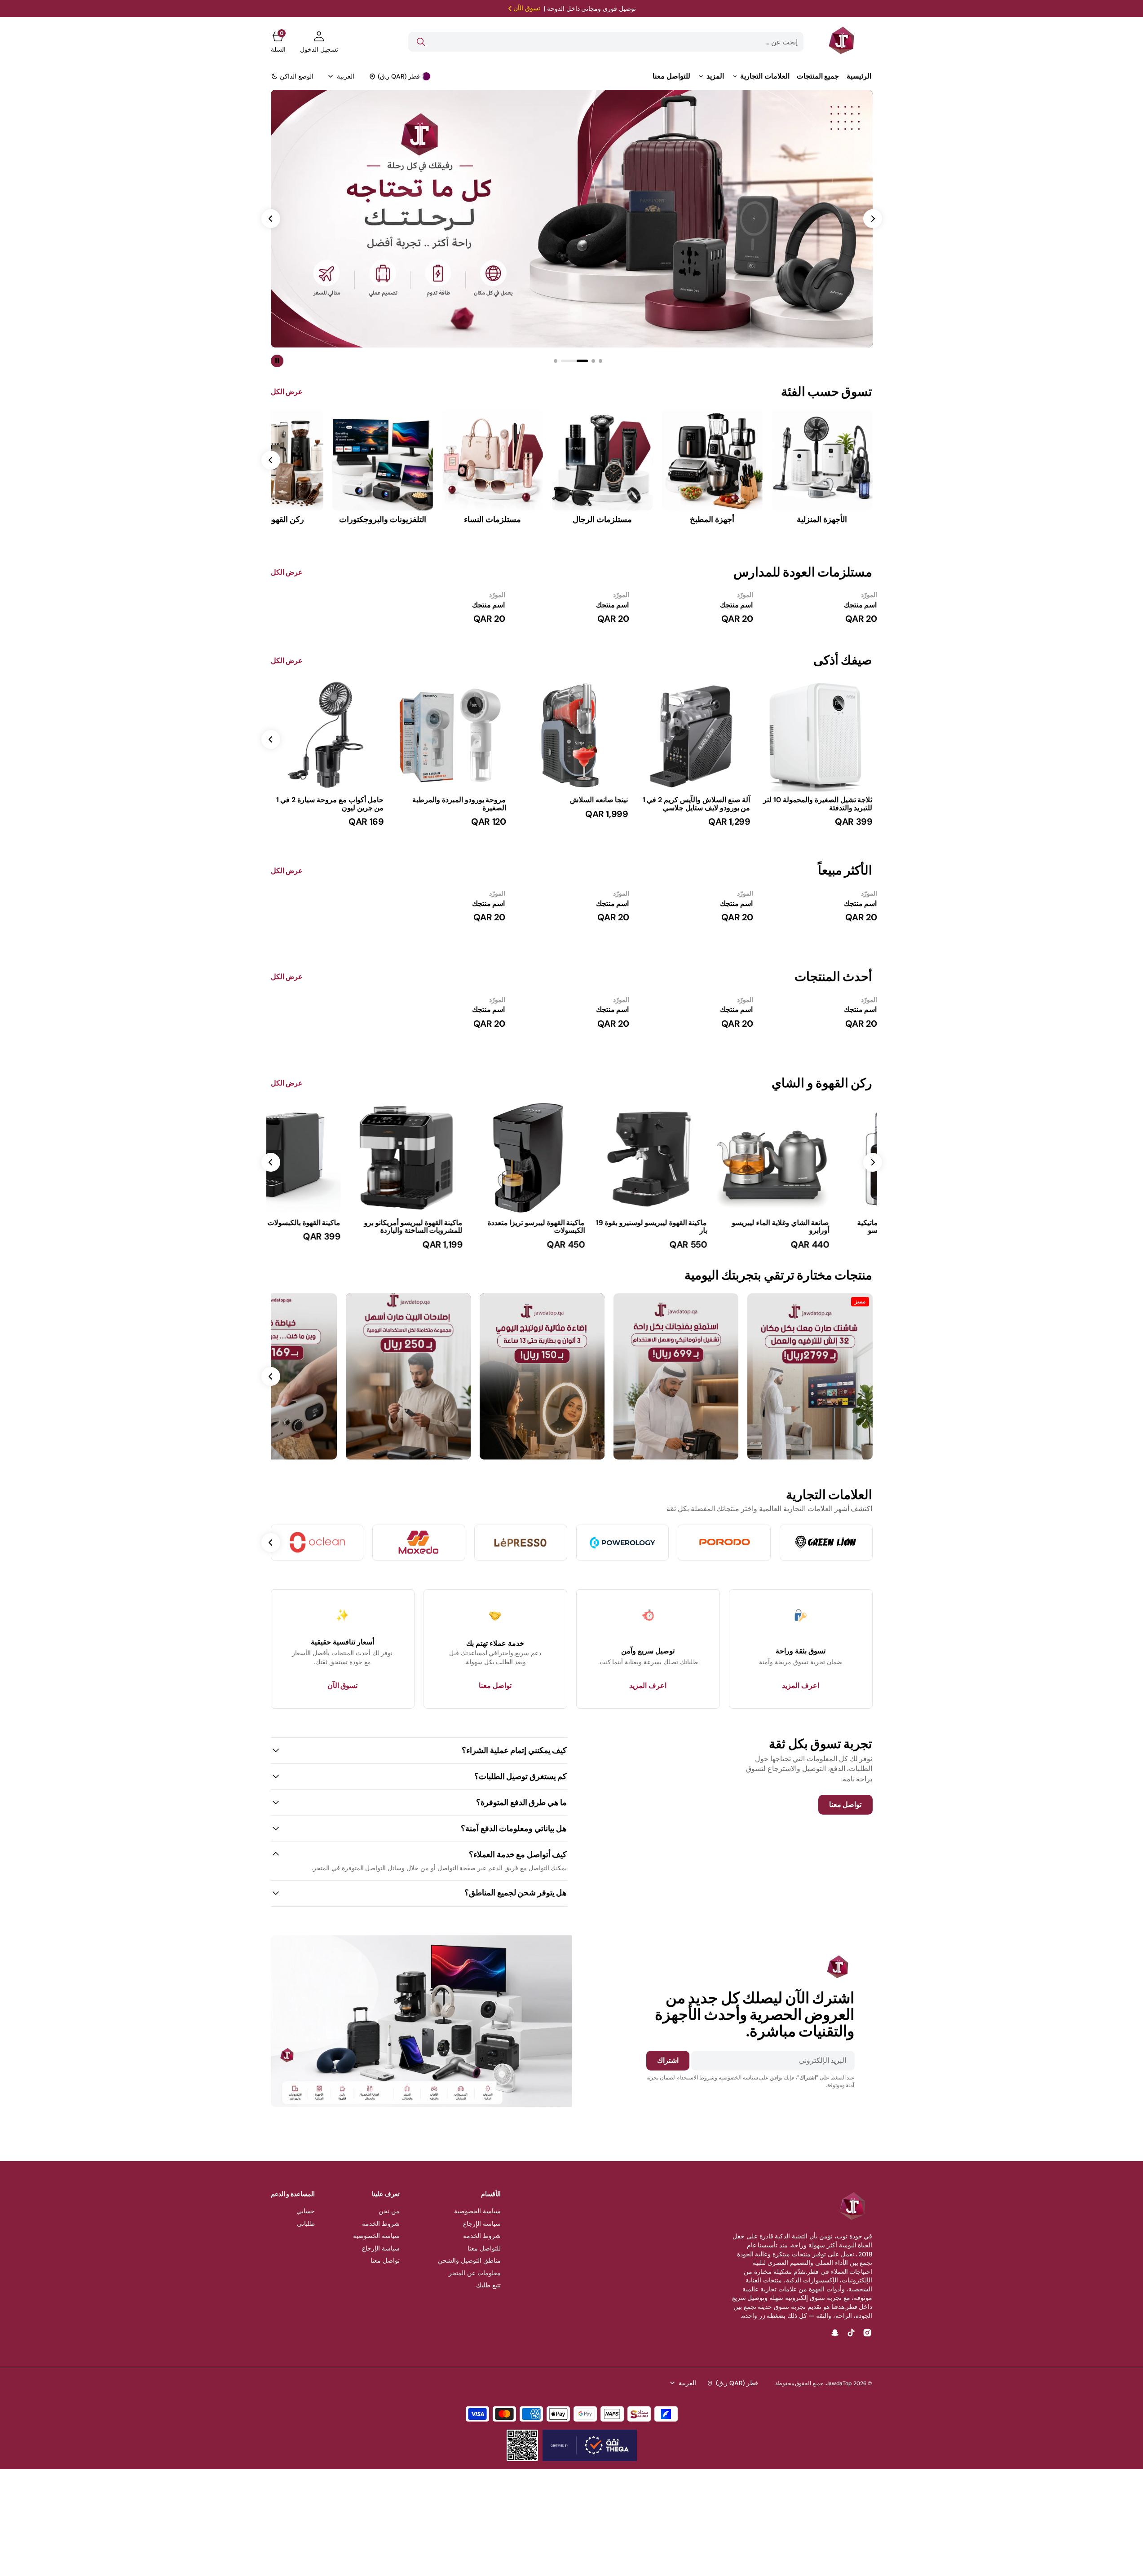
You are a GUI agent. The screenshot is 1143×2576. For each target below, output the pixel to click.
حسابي (306, 2211)
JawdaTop (839, 2383)
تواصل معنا (385, 2260)
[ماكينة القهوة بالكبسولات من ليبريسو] (327, 1231)
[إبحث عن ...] (421, 42)
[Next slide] (271, 739)
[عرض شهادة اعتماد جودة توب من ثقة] (590, 2445)
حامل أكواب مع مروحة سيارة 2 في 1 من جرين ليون (330, 804)
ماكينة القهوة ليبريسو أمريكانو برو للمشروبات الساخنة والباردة (457, 1227)
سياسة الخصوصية (477, 2211)
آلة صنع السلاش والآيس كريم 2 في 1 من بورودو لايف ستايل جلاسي (697, 804)
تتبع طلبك (488, 2285)
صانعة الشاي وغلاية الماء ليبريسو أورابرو (824, 1227)
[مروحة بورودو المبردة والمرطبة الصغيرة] (450, 811)
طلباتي (306, 2224)
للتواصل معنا (484, 2248)
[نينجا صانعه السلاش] (572, 808)
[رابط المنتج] (816, 735)
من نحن (389, 2211)
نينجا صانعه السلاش (599, 800)
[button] (319, 42)
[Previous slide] (873, 1162)
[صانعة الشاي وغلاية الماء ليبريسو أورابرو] (816, 1234)
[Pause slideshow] (277, 361)
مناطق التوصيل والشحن (469, 2260)
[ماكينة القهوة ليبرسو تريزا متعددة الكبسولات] (572, 1234)
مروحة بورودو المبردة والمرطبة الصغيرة (459, 804)
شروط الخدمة (482, 2236)
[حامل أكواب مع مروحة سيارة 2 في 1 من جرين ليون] (327, 811)
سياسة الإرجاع (482, 2224)
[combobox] (606, 42)
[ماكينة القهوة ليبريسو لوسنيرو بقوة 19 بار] (694, 1234)
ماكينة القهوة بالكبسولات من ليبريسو (329, 1223)
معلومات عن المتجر (475, 2273)
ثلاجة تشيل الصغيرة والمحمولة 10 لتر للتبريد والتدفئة (818, 804)
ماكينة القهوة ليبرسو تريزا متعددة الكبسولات (579, 1227)
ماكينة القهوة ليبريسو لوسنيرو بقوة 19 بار (695, 1227)
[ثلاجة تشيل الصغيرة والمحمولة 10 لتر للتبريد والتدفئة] (816, 811)
